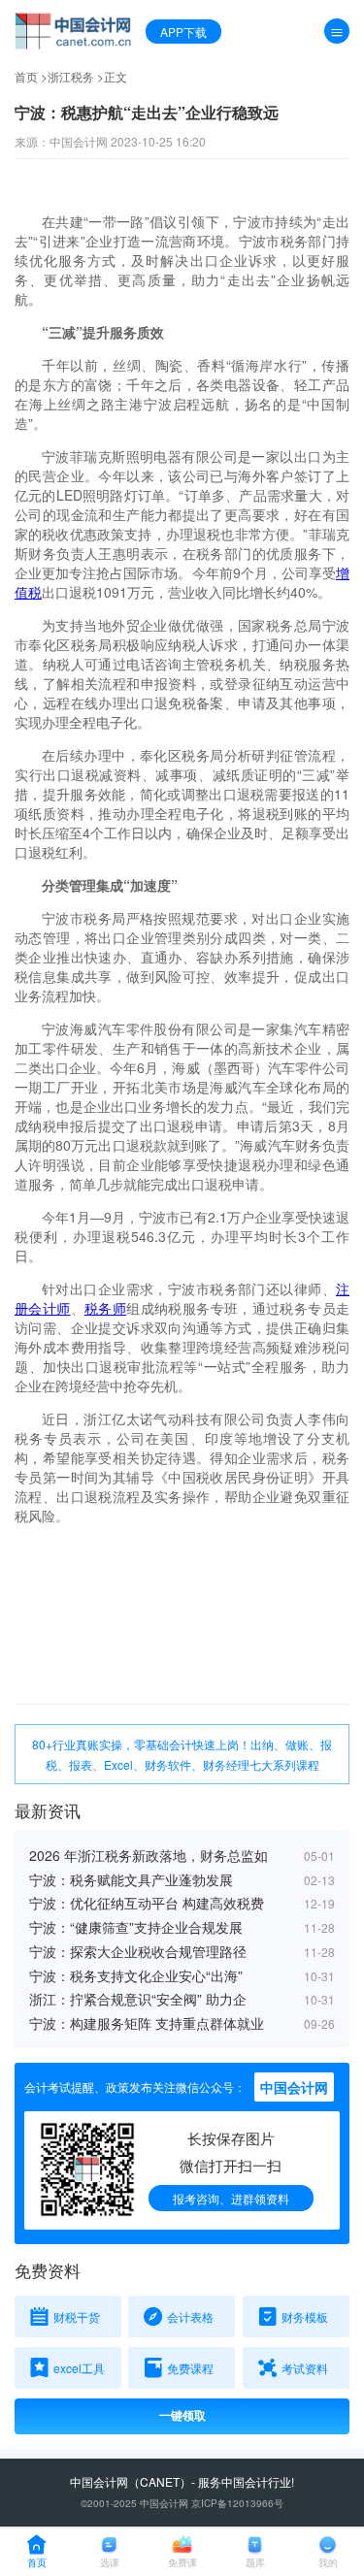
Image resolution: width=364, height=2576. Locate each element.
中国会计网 (99, 2481)
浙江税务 (71, 76)
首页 (26, 76)
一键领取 (182, 2416)
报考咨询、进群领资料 (231, 2198)
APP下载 (183, 32)
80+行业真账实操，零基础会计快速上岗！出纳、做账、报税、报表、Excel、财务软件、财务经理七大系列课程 (182, 1754)
